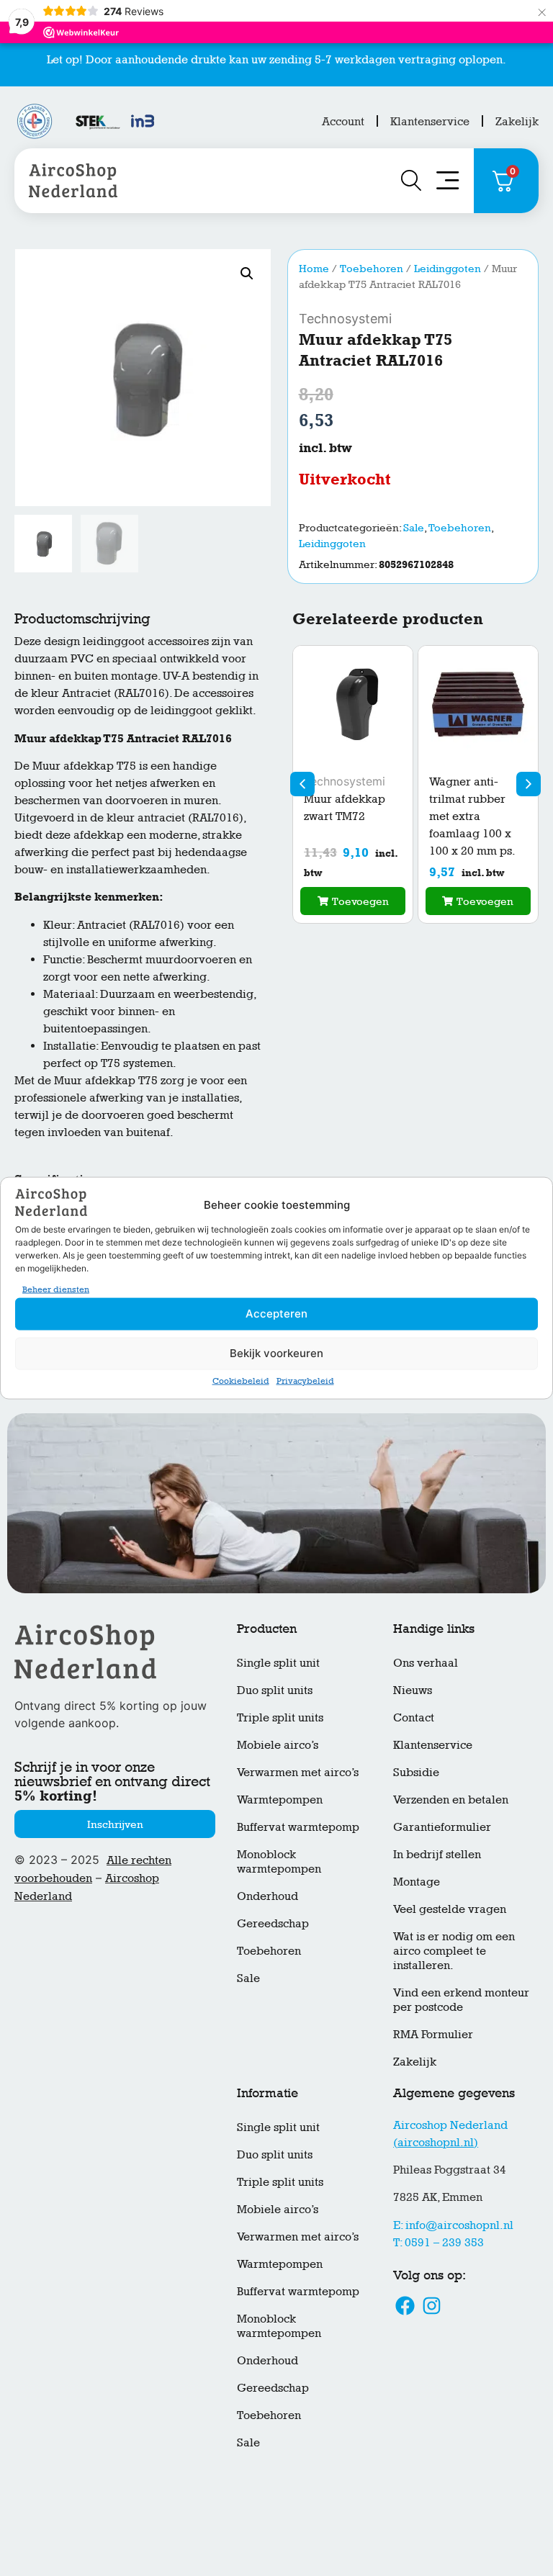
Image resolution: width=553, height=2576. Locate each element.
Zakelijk (517, 121)
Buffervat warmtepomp (298, 1827)
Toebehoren (372, 268)
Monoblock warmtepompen (279, 1861)
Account (343, 121)
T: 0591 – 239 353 (439, 2242)
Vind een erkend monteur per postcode (461, 2000)
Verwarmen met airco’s (298, 1772)
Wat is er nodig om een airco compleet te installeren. (454, 1951)
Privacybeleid (305, 1380)
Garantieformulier (442, 1827)
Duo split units (275, 1690)
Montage (417, 1882)
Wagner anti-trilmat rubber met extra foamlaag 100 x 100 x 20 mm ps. (472, 816)
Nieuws (413, 1690)
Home (314, 268)
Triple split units (280, 1717)
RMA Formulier (433, 2034)
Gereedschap (273, 1923)
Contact (414, 1717)
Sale (414, 527)
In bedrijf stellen (437, 1854)
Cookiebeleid (241, 1380)
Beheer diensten (56, 1289)
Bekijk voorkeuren (276, 1353)
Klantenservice (430, 121)
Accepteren (276, 1314)
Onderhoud (267, 1896)
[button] (247, 274)
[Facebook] (405, 2305)
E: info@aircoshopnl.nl (453, 2225)
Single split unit (278, 1663)
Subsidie (416, 1772)
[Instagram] (431, 2305)
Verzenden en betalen (451, 1800)
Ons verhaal (426, 1663)
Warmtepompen (280, 1800)
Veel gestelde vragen (450, 1909)
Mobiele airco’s (278, 1745)
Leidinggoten (448, 268)
